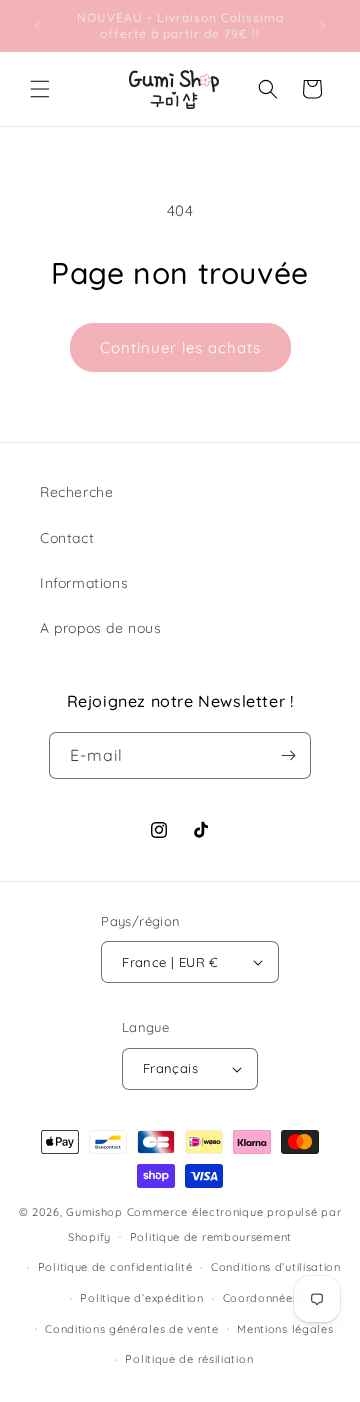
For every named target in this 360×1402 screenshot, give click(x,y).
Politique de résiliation (189, 1359)
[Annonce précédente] (37, 26)
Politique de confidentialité (115, 1267)
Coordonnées (261, 1298)
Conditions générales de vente (131, 1329)
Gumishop (94, 1212)
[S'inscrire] (288, 755)
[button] (40, 89)
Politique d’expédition (141, 1298)
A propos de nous (101, 628)
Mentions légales (285, 1329)
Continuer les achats (180, 347)
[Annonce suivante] (323, 26)
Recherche (76, 492)
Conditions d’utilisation (276, 1267)
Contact (67, 538)
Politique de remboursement (211, 1237)
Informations (84, 583)
